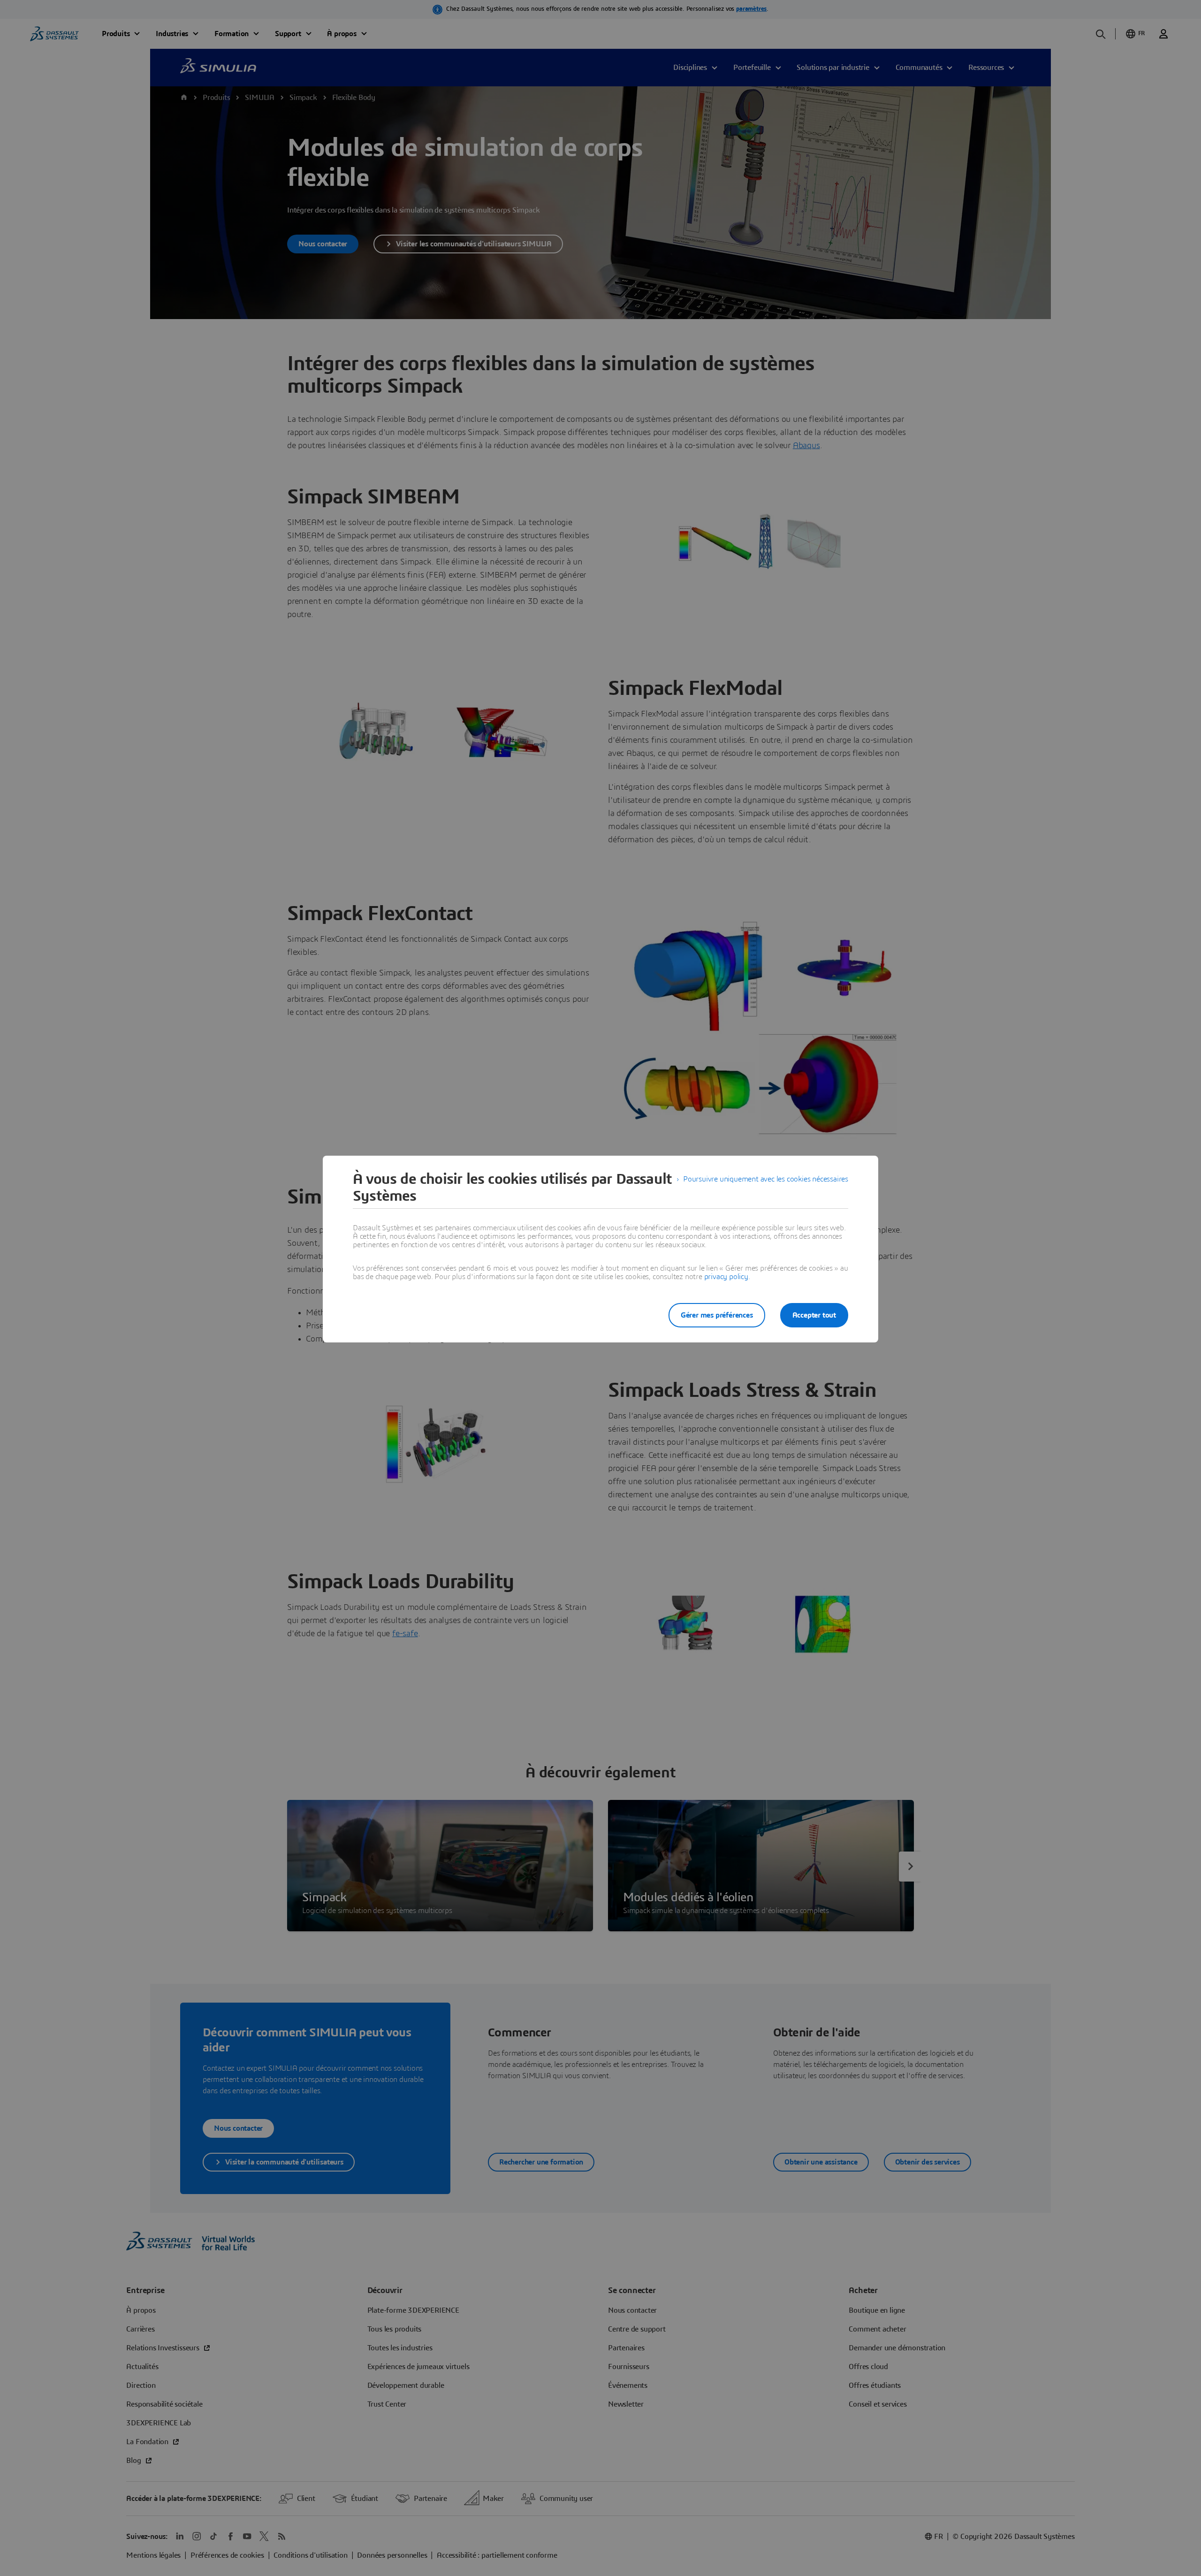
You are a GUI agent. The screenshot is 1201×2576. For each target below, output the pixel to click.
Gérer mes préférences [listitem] (717, 1315)
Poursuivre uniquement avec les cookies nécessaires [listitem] (766, 1179)
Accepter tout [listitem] (814, 1315)
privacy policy (726, 1277)
